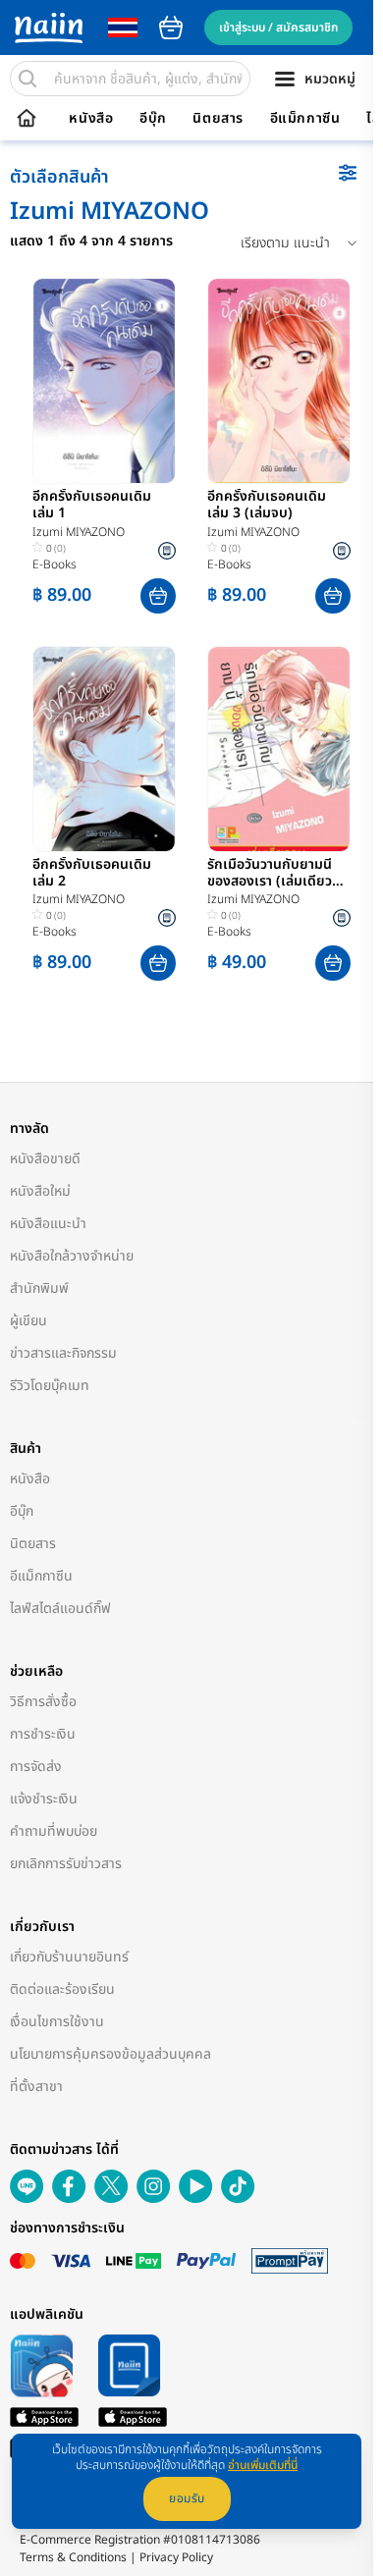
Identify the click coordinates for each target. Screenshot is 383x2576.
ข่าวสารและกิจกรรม (63, 1353)
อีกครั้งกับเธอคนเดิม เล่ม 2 (92, 874)
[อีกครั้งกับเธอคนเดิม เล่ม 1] (104, 381)
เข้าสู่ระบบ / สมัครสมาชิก (278, 27)
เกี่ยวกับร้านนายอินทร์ (69, 1957)
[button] (158, 596)
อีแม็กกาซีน (305, 119)
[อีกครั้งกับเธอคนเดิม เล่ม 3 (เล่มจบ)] (279, 381)
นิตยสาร (218, 119)
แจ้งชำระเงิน (44, 1799)
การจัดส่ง (36, 1767)
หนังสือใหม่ (40, 1191)
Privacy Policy (176, 2557)
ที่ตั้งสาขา (36, 2087)
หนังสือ (91, 119)
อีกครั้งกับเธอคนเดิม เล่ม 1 (92, 506)
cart (171, 27)
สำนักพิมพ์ (39, 1288)
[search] (27, 79)
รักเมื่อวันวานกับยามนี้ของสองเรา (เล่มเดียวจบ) (270, 874)
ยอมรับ (187, 2498)
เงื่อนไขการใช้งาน (57, 2022)
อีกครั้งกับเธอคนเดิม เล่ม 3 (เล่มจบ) (267, 506)
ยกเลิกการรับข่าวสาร (66, 1864)
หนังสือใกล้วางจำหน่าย (72, 1256)
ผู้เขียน (28, 1321)
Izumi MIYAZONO (79, 532)
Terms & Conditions (73, 2557)
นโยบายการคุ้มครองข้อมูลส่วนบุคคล (110, 2054)
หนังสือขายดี (45, 1159)
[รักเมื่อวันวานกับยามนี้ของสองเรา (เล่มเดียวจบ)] (279, 749)
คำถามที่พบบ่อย (54, 1831)
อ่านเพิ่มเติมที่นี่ (263, 2465)
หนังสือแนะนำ (48, 1224)
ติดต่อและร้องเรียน (62, 1989)
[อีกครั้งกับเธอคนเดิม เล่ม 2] (104, 749)
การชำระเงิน (43, 1734)
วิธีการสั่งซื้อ (43, 1702)
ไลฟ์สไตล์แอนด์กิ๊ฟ (60, 1609)
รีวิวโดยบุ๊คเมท (50, 1386)
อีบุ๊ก (153, 119)
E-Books (55, 564)
